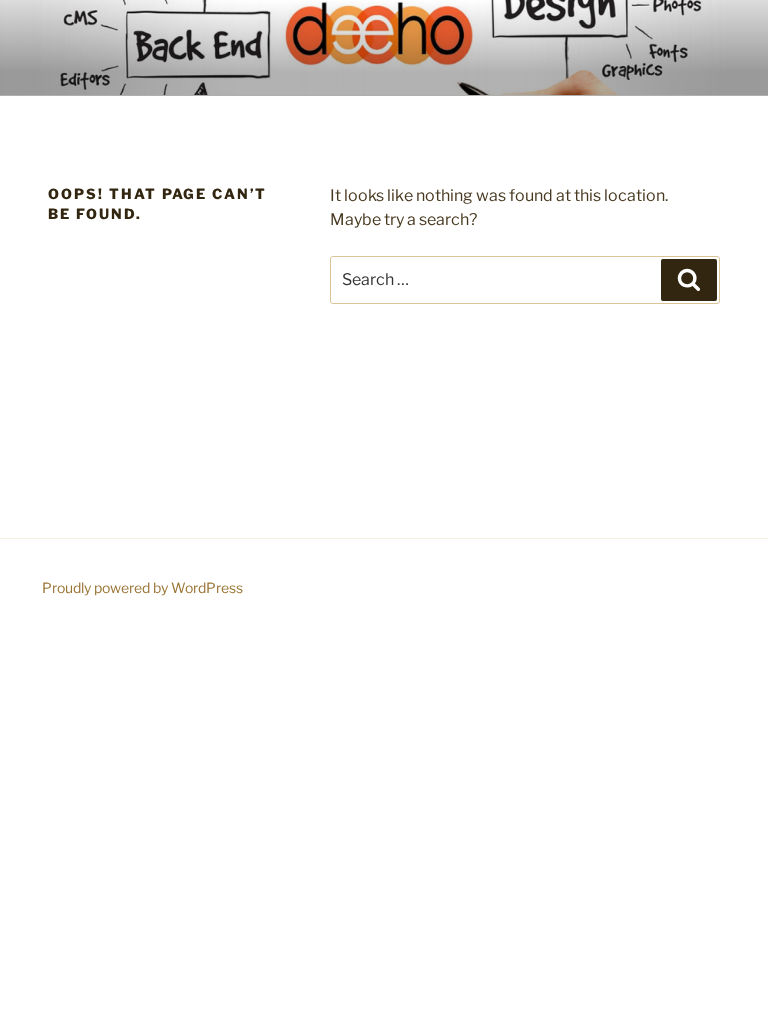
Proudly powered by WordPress (142, 587)
